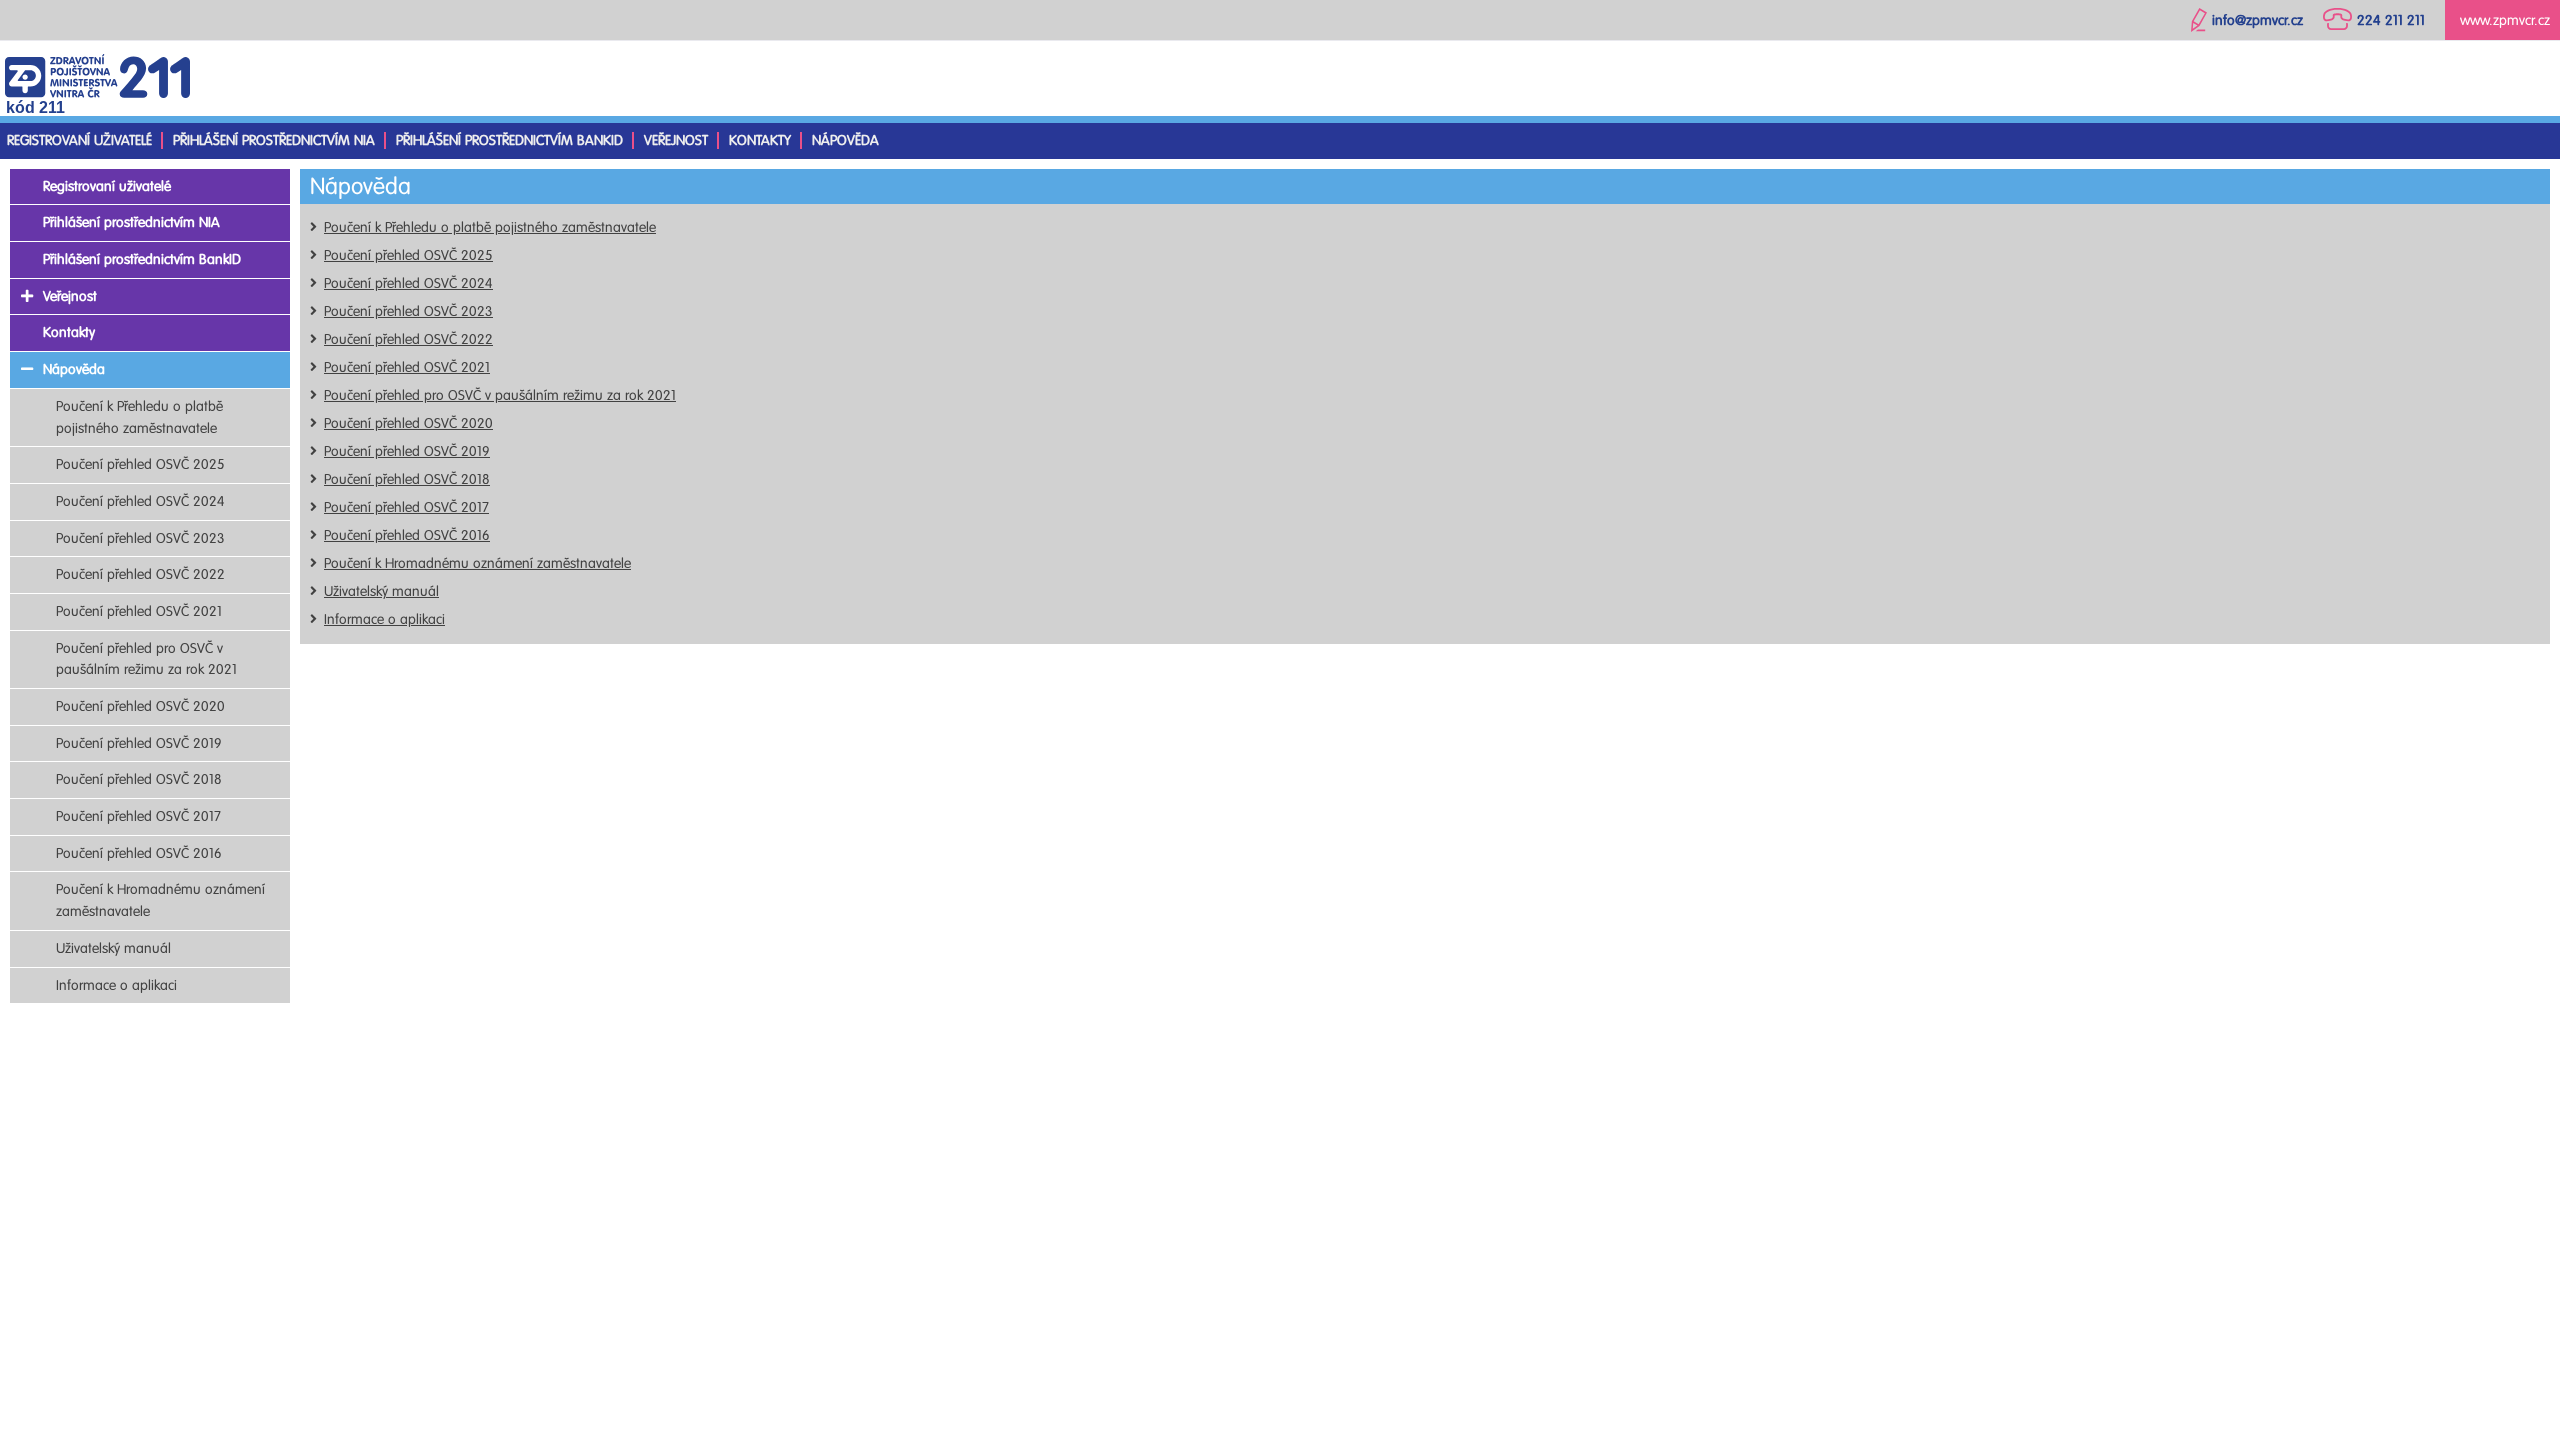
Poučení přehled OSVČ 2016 (407, 535)
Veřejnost (676, 140)
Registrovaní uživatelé (79, 140)
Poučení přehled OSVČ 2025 (408, 255)
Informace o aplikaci (384, 619)
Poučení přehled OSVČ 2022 (408, 339)
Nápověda (845, 140)
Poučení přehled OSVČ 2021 (407, 367)
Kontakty (760, 140)
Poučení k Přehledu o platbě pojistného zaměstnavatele (490, 227)
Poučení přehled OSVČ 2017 (406, 507)
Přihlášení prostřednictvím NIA (274, 140)
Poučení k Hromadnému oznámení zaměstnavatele (477, 563)
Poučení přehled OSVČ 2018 (407, 479)
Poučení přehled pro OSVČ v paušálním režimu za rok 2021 (500, 395)
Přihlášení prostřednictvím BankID (509, 140)
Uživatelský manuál (381, 591)
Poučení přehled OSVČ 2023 (408, 311)
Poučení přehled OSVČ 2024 (408, 283)
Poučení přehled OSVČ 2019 (407, 451)
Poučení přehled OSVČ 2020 (408, 423)
